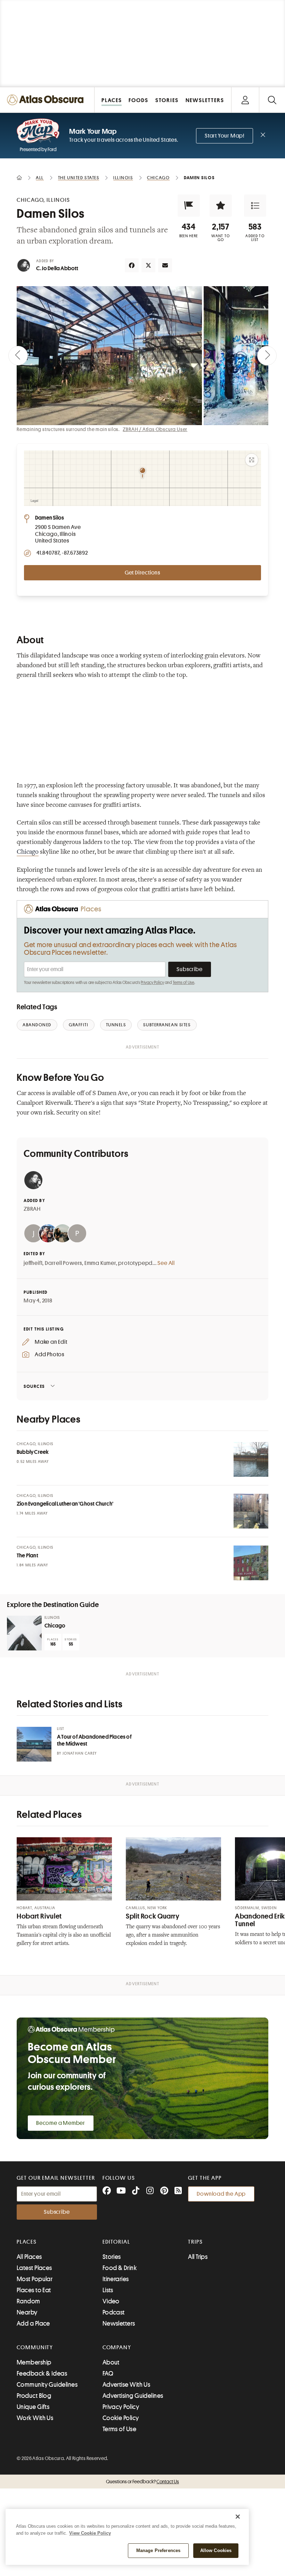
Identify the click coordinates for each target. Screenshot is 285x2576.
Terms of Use (184, 983)
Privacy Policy (152, 983)
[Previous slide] (18, 356)
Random (28, 2301)
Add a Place (33, 2324)
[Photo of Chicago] (24, 1633)
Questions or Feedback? (142, 2482)
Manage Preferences (158, 2550)
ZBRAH (32, 1209)
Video (111, 2301)
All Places (29, 2257)
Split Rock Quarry (153, 1916)
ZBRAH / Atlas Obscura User (155, 429)
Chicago (28, 852)
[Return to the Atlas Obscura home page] (47, 100)
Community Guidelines (47, 2385)
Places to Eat (34, 2290)
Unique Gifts (33, 2407)
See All (166, 1263)
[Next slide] (267, 356)
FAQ (108, 2374)
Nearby (27, 2312)
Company (117, 2347)
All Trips (198, 2257)
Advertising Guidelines (133, 2396)
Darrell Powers (63, 1263)
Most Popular (35, 2279)
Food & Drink (120, 2268)
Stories (112, 2257)
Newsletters (119, 2324)
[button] (189, 206)
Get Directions (142, 573)
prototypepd (135, 1263)
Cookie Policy (121, 2418)
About (111, 2362)
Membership (34, 2362)
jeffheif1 (33, 1263)
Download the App (221, 2194)
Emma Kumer (100, 1263)
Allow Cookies (216, 2550)
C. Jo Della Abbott (57, 268)
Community (35, 2347)
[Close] (238, 2517)
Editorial (116, 2242)
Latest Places (34, 2268)
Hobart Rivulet (39, 1916)
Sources (34, 1386)
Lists (108, 2290)
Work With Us (35, 2418)
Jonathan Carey (80, 1753)
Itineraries (116, 2279)
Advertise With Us (127, 2385)
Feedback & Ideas (42, 2374)
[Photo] (251, 1459)
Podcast (114, 2312)
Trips (196, 2242)
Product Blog (34, 2396)
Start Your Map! (225, 136)
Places (27, 2242)
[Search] (272, 100)
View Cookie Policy (90, 2533)
